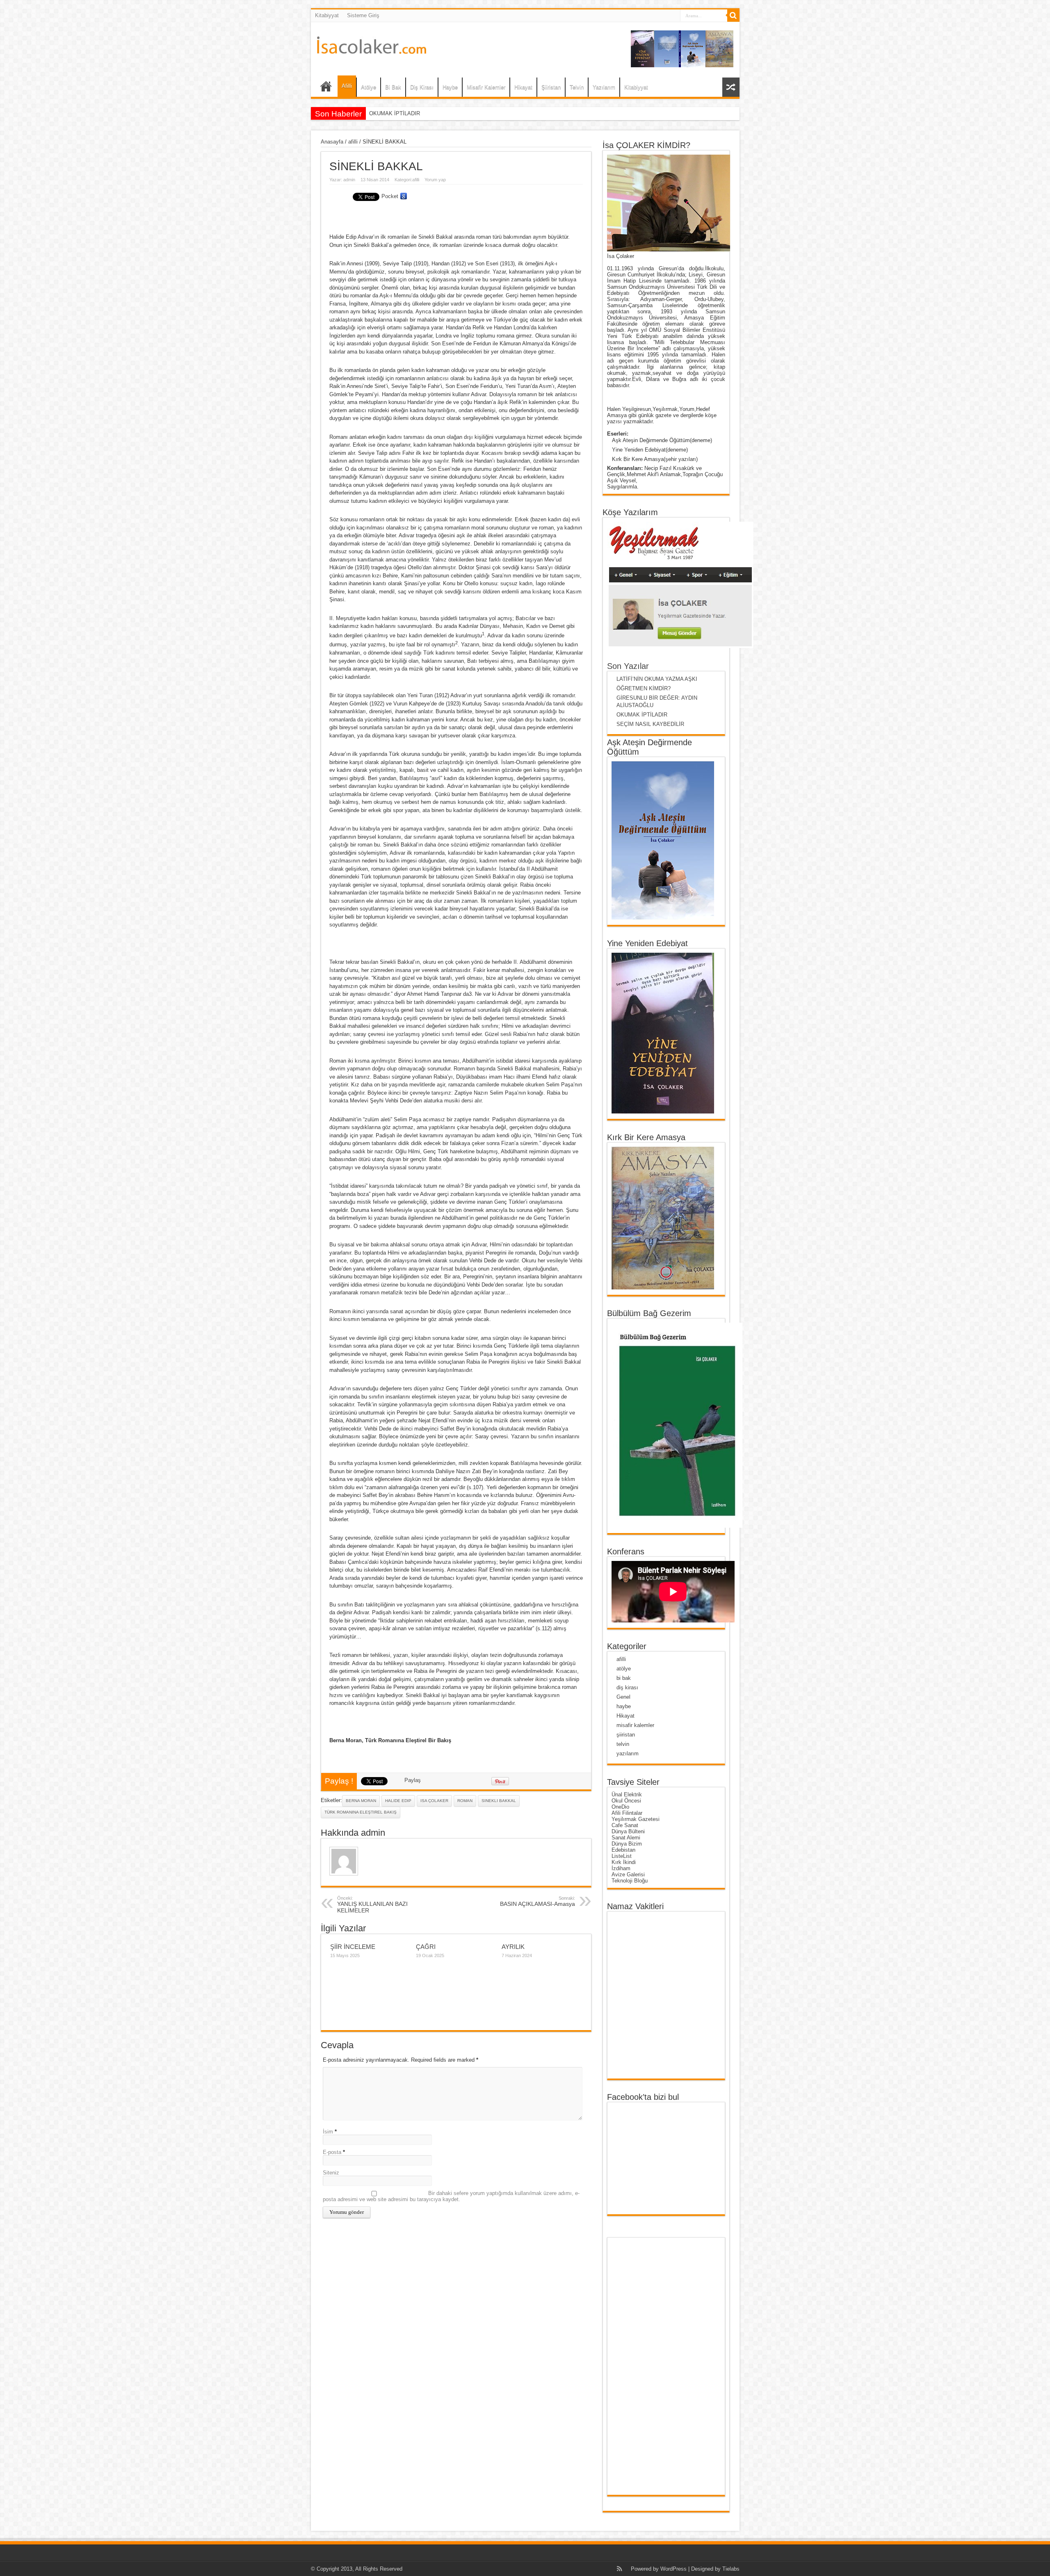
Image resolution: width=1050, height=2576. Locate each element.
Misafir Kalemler (486, 87)
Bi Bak (393, 87)
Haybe (450, 87)
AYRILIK (513, 1947)
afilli (353, 142)
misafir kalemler (635, 1725)
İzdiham (621, 1868)
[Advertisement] (644, 2366)
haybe (624, 1706)
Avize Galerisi (628, 1874)
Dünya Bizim (627, 1844)
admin (349, 180)
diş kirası (627, 1687)
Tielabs (731, 2569)
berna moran (361, 1801)
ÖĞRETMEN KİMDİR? (644, 688)
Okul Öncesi (626, 1801)
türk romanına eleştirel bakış (361, 1812)
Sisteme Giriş (363, 15)
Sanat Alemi (626, 1838)
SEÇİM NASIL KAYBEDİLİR (403, 113)
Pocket (390, 196)
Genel (623, 1697)
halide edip (398, 1801)
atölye (624, 1669)
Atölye (369, 87)
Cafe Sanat (625, 1825)
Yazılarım (604, 87)
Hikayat (523, 87)
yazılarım (628, 1753)
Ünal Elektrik (627, 1795)
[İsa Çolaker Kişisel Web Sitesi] (372, 48)
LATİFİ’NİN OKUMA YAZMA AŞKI (657, 679)
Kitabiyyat (327, 15)
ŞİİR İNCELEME (353, 1947)
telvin (623, 1744)
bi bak (624, 1678)
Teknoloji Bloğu (630, 1881)
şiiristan (626, 1735)
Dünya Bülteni (628, 1831)
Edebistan (623, 1850)
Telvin (577, 87)
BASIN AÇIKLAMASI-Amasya (538, 1901)
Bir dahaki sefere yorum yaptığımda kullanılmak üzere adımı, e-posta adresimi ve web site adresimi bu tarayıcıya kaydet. (451, 2196)
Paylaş (413, 1780)
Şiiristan (551, 87)
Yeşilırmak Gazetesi (636, 1819)
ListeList (622, 1856)
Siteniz (331, 2173)
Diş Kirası (422, 87)
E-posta (332, 2152)
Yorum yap (435, 180)
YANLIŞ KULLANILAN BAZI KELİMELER (372, 1905)
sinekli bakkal (499, 1801)
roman (465, 1801)
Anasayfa (332, 142)
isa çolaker (434, 1801)
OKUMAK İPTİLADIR (642, 715)
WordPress (673, 2569)
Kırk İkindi (624, 1862)
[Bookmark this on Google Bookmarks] (404, 196)
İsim (328, 2132)
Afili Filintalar (627, 1813)
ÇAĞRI (426, 1947)
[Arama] (733, 16)
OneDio (620, 1807)
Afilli (347, 86)
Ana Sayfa (326, 88)
